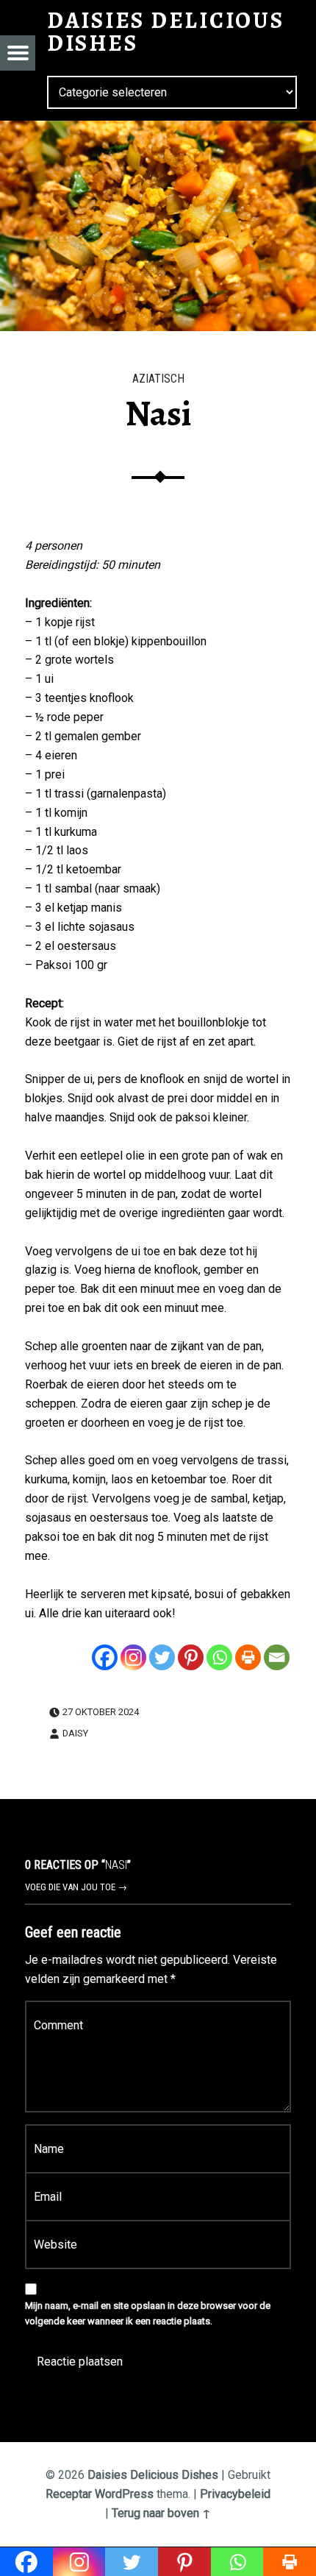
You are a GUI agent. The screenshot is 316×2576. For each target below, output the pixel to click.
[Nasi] (158, 130)
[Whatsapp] (219, 1657)
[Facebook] (105, 1657)
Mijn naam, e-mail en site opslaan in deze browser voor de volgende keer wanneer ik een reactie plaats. (148, 2313)
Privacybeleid (235, 2494)
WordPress (124, 2494)
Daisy (75, 1733)
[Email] (277, 1657)
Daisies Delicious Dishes (153, 2475)
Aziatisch (158, 379)
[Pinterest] (191, 1657)
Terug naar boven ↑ (161, 2513)
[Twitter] (162, 1657)
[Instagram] (133, 1657)
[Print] (248, 1657)
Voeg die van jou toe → (76, 1887)
